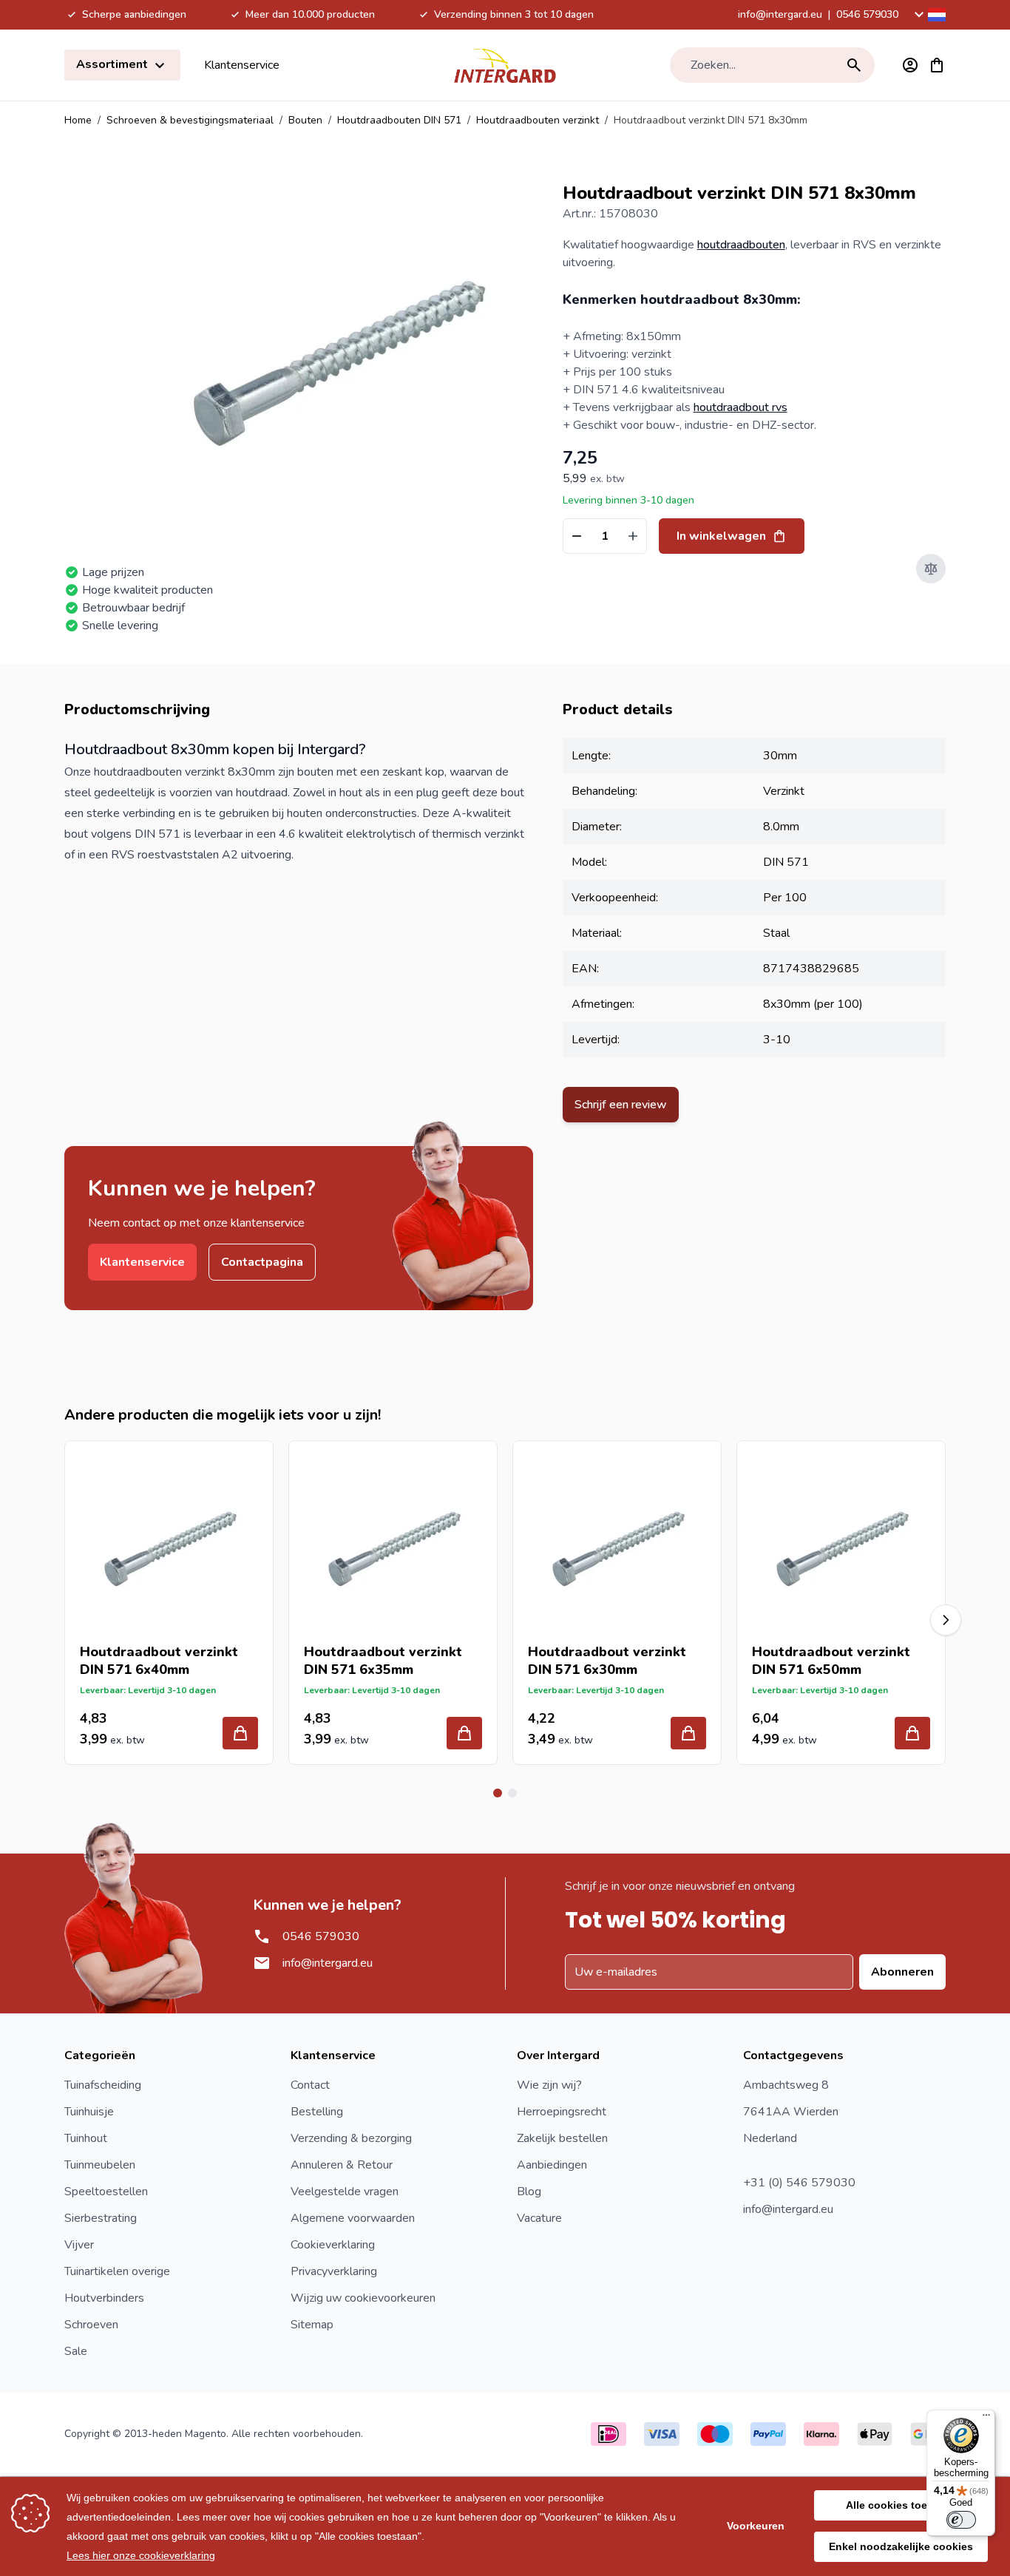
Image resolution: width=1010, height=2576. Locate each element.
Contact (310, 2085)
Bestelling (317, 2112)
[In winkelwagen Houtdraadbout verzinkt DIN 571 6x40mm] (240, 1733)
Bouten (305, 120)
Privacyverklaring (334, 2271)
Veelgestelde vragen (345, 2192)
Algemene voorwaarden (353, 2218)
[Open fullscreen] (336, 355)
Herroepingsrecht (562, 2112)
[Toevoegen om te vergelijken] (931, 569)
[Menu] (986, 2419)
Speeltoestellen (106, 2192)
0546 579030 (867, 14)
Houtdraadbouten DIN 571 (399, 120)
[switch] (961, 2520)
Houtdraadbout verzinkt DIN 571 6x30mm (607, 1661)
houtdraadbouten (741, 245)
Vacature (539, 2218)
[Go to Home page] (505, 65)
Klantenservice (242, 65)
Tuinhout (86, 2138)
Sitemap (312, 2325)
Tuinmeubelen (100, 2165)
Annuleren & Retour (342, 2165)
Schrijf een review (621, 1105)
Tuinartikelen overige (117, 2271)
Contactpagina (262, 1262)
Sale (76, 2351)
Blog (529, 2192)
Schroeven (91, 2325)
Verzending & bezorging (351, 2138)
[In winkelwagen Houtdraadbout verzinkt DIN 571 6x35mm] (464, 1733)
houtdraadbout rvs (740, 407)
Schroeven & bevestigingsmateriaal (190, 120)
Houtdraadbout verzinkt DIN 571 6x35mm (383, 1661)
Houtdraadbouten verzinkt (538, 120)
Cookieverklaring (333, 2245)
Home (78, 120)
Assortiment (113, 64)
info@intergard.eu (780, 14)
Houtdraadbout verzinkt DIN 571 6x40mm (159, 1661)
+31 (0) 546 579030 (799, 2183)
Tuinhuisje (89, 2112)
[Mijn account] (910, 65)
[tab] (498, 1793)
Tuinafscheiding (103, 2085)
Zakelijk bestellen (562, 2138)
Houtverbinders (104, 2298)
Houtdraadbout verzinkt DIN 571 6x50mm (831, 1661)
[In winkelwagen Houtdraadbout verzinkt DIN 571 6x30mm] (688, 1733)
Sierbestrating (101, 2218)
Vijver (79, 2245)
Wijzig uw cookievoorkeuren (363, 2298)
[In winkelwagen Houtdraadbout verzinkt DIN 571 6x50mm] (912, 1733)
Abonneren (902, 1972)
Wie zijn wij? (549, 2085)
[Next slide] (946, 1620)
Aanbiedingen (552, 2165)
